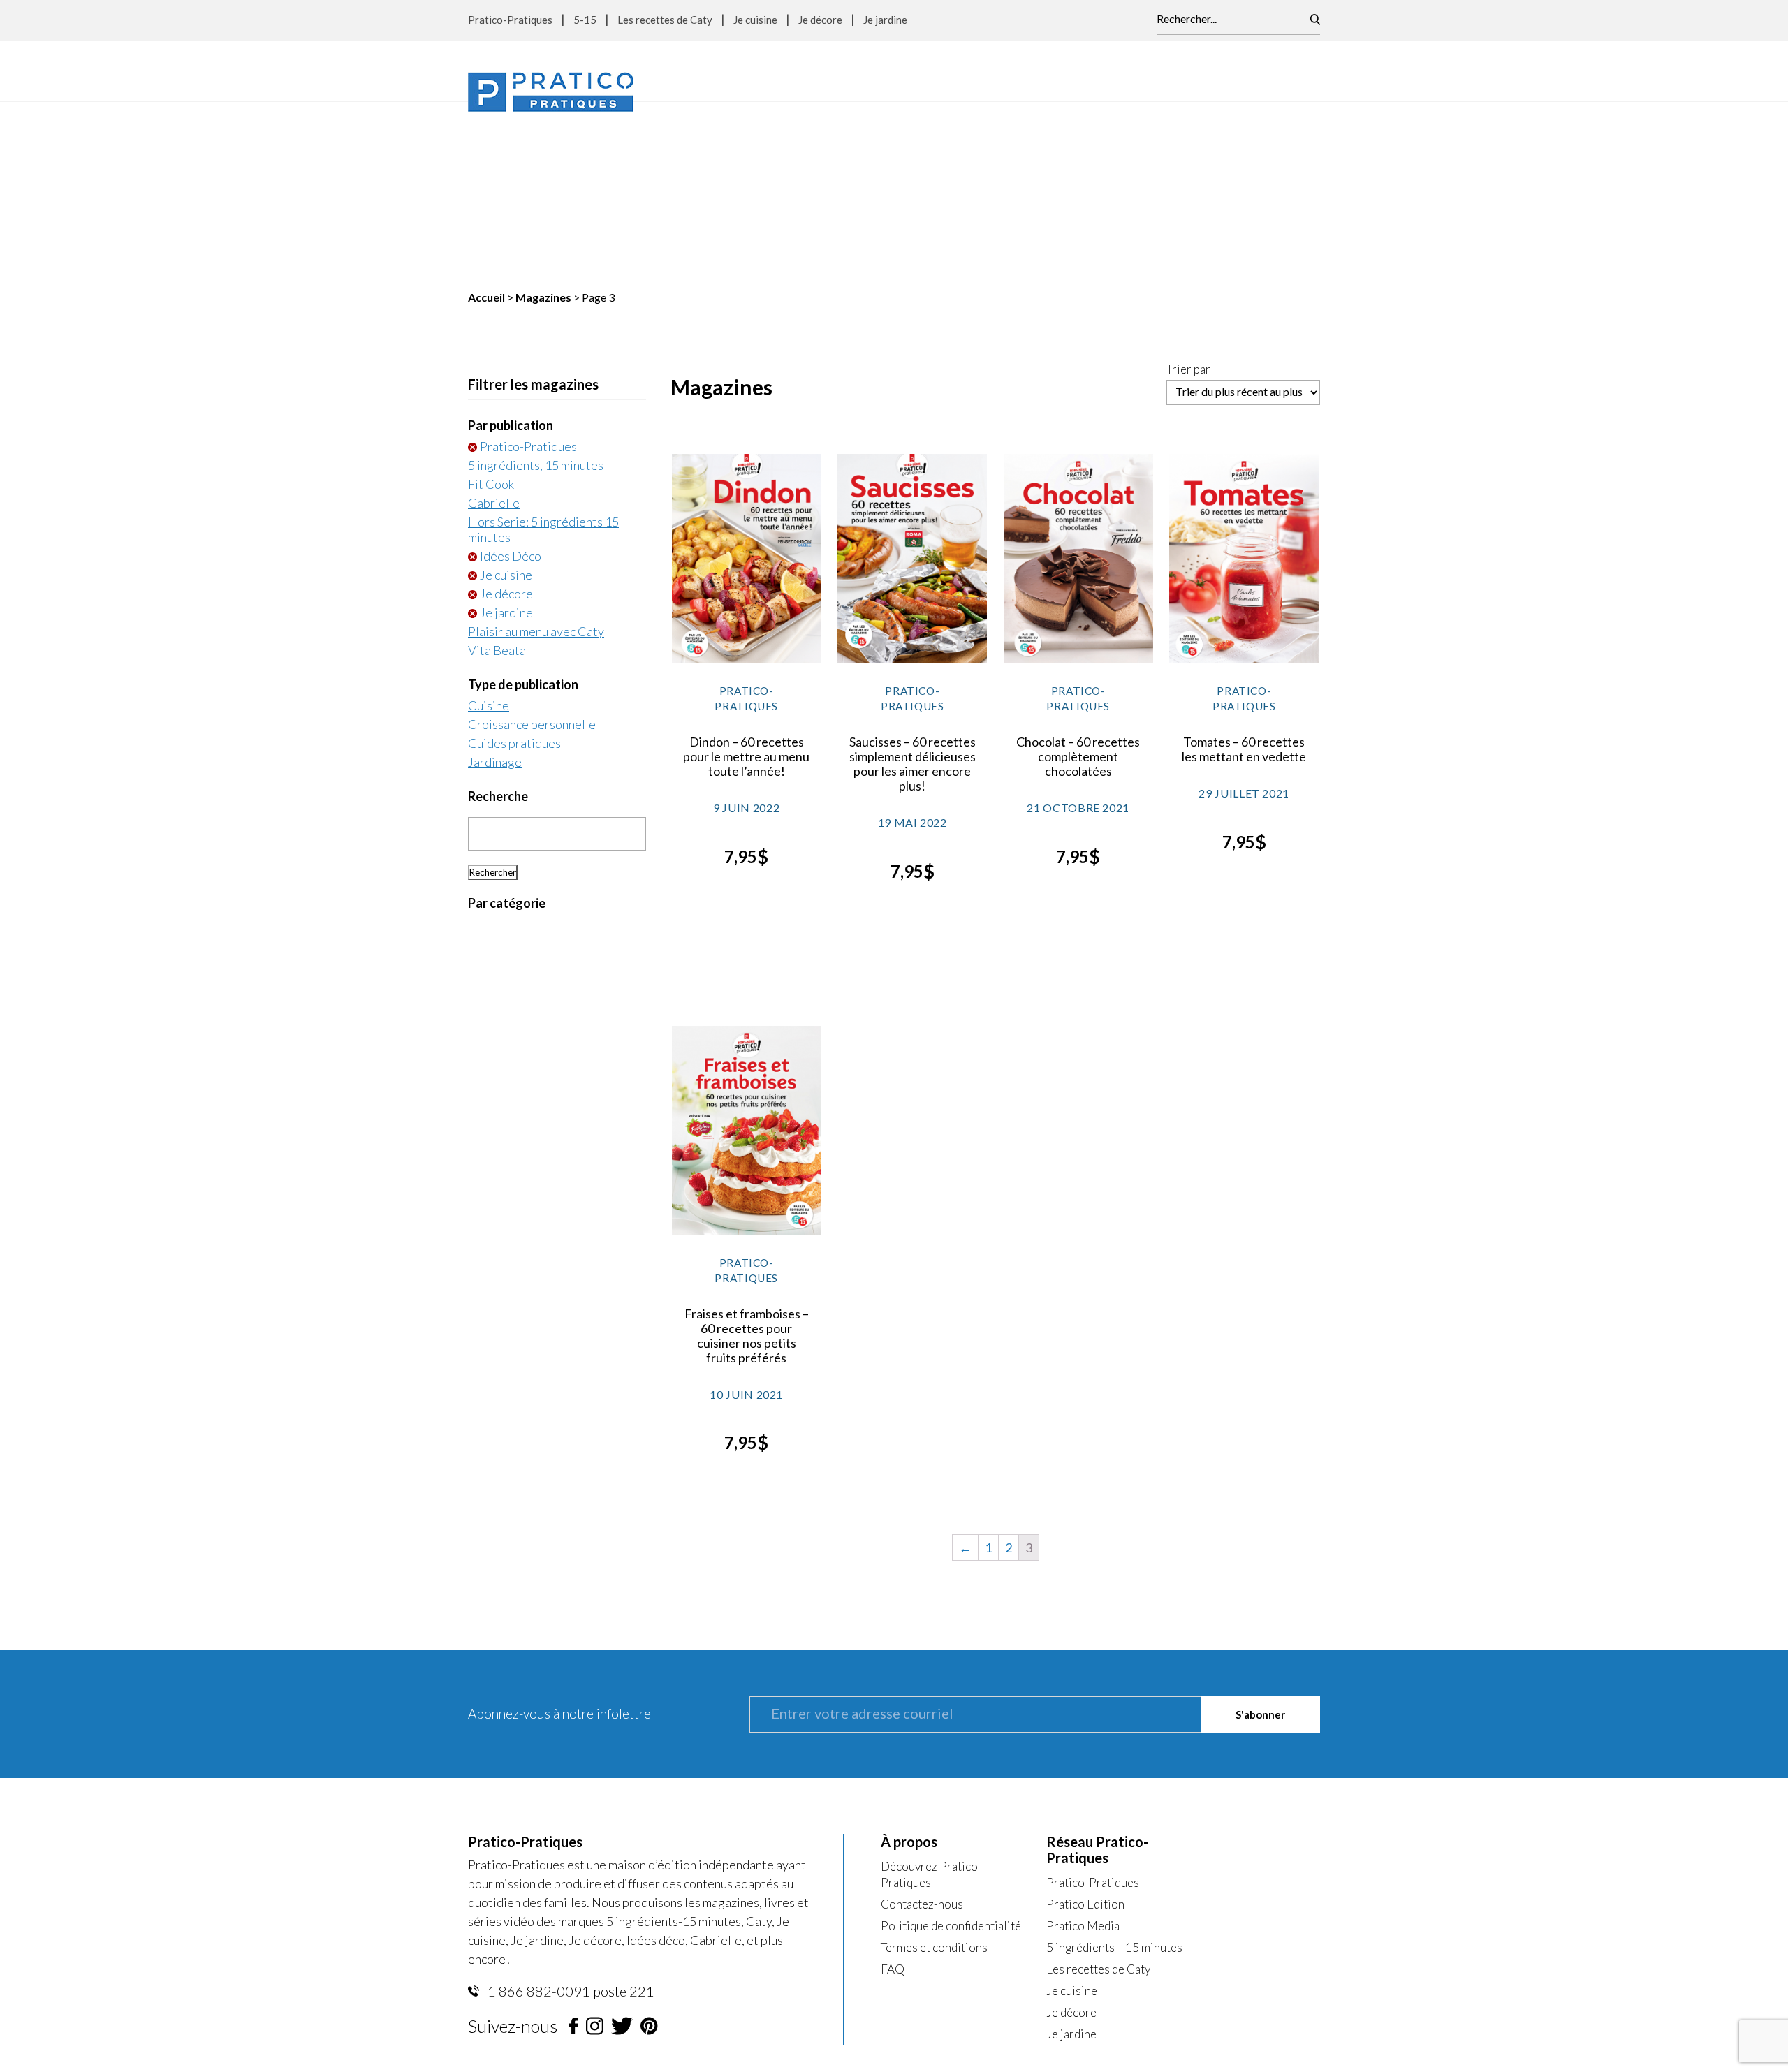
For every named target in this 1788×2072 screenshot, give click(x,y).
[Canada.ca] (982, 1912)
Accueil (486, 121)
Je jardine (885, 20)
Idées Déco (511, 380)
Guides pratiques (514, 567)
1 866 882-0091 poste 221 (570, 1815)
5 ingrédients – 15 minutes (1114, 1771)
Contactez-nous (922, 1728)
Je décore (820, 20)
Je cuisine (755, 20)
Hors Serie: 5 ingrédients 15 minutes (543, 353)
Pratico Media (1083, 1750)
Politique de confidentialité (951, 1750)
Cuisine (489, 529)
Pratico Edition (1085, 1728)
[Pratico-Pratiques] (551, 92)
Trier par (1188, 193)
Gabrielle (494, 327)
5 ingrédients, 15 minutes (536, 289)
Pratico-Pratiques (510, 20)
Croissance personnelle (532, 548)
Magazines (543, 121)
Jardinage (495, 586)
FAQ (893, 1793)
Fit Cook (491, 308)
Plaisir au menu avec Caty (536, 455)
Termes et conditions (934, 1771)
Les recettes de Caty (665, 20)
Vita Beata (497, 474)
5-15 (585, 20)
